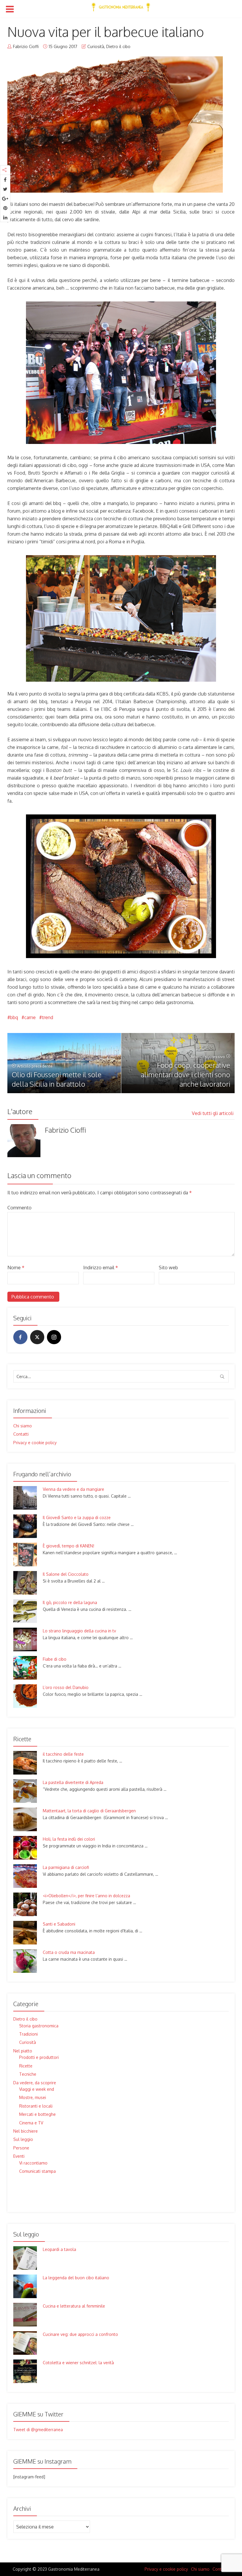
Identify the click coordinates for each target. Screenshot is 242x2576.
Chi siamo (23, 1426)
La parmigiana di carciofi (66, 1867)
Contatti (21, 1434)
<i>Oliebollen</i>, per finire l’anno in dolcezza (86, 1896)
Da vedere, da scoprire (35, 2083)
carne (30, 1017)
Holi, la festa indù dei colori (69, 1839)
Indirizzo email (101, 1267)
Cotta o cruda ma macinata (69, 1952)
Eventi (19, 2156)
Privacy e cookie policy (35, 1443)
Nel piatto (23, 2051)
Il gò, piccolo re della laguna (70, 1602)
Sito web (168, 1267)
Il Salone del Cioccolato (66, 1574)
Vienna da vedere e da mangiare (73, 1489)
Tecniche (28, 2074)
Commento (19, 1208)
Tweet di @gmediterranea (38, 2430)
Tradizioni (28, 2034)
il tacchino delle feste (63, 1754)
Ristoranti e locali (36, 2106)
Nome (16, 1267)
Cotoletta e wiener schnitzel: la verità (78, 2363)
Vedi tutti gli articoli (213, 1113)
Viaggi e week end (37, 2089)
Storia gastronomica (39, 2026)
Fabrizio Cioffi (26, 46)
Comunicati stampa (37, 2171)
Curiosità (96, 46)
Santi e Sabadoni (59, 1924)
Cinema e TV (31, 2123)
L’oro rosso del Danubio (66, 1687)
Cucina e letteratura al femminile (74, 2306)
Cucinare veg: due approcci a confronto (80, 2334)
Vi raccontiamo (33, 2163)
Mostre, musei (33, 2097)
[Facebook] (20, 1337)
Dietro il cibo (118, 46)
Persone (21, 2148)
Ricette (26, 2066)
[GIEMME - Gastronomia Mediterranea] (121, 6)
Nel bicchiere (26, 2131)
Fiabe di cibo (55, 1659)
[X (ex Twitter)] (37, 1337)
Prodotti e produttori (39, 2057)
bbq (14, 1017)
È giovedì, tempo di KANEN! (68, 1546)
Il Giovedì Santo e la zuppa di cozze (77, 1517)
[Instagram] (54, 1337)
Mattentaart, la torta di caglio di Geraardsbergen (89, 1811)
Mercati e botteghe (37, 2114)
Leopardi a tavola (59, 2249)
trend (48, 1017)
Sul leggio (23, 2139)
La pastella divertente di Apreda (73, 1782)
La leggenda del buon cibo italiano (76, 2278)
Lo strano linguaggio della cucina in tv (79, 1631)
